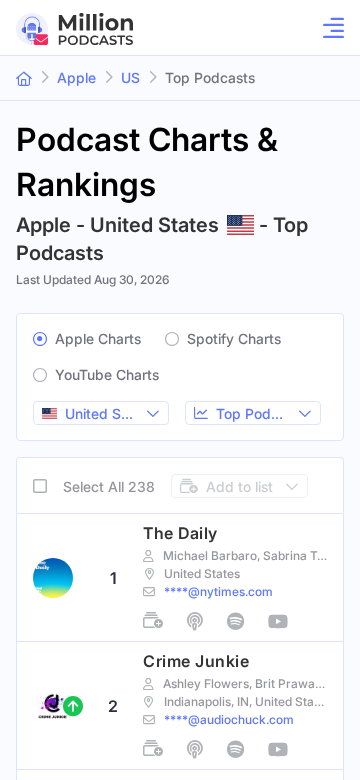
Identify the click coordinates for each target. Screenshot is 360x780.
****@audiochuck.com (229, 719)
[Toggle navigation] (327, 28)
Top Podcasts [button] (210, 77)
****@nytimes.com (218, 591)
